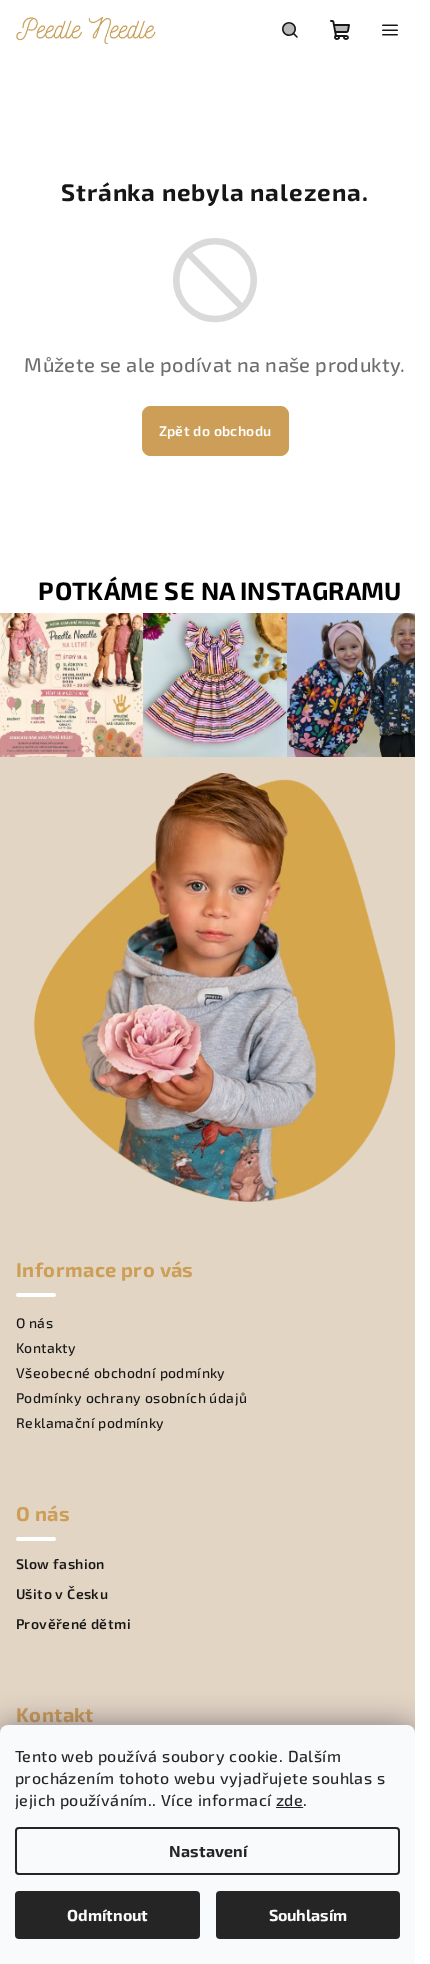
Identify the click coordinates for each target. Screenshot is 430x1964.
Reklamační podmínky (90, 1422)
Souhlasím (308, 1914)
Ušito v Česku (62, 1594)
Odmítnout (107, 1914)
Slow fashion (60, 1564)
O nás (34, 1322)
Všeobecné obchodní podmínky (121, 1372)
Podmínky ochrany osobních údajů (131, 1397)
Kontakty (46, 1347)
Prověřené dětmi (73, 1624)
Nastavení (208, 1850)
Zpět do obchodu (215, 430)
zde (289, 1799)
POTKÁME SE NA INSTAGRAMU (220, 590)
